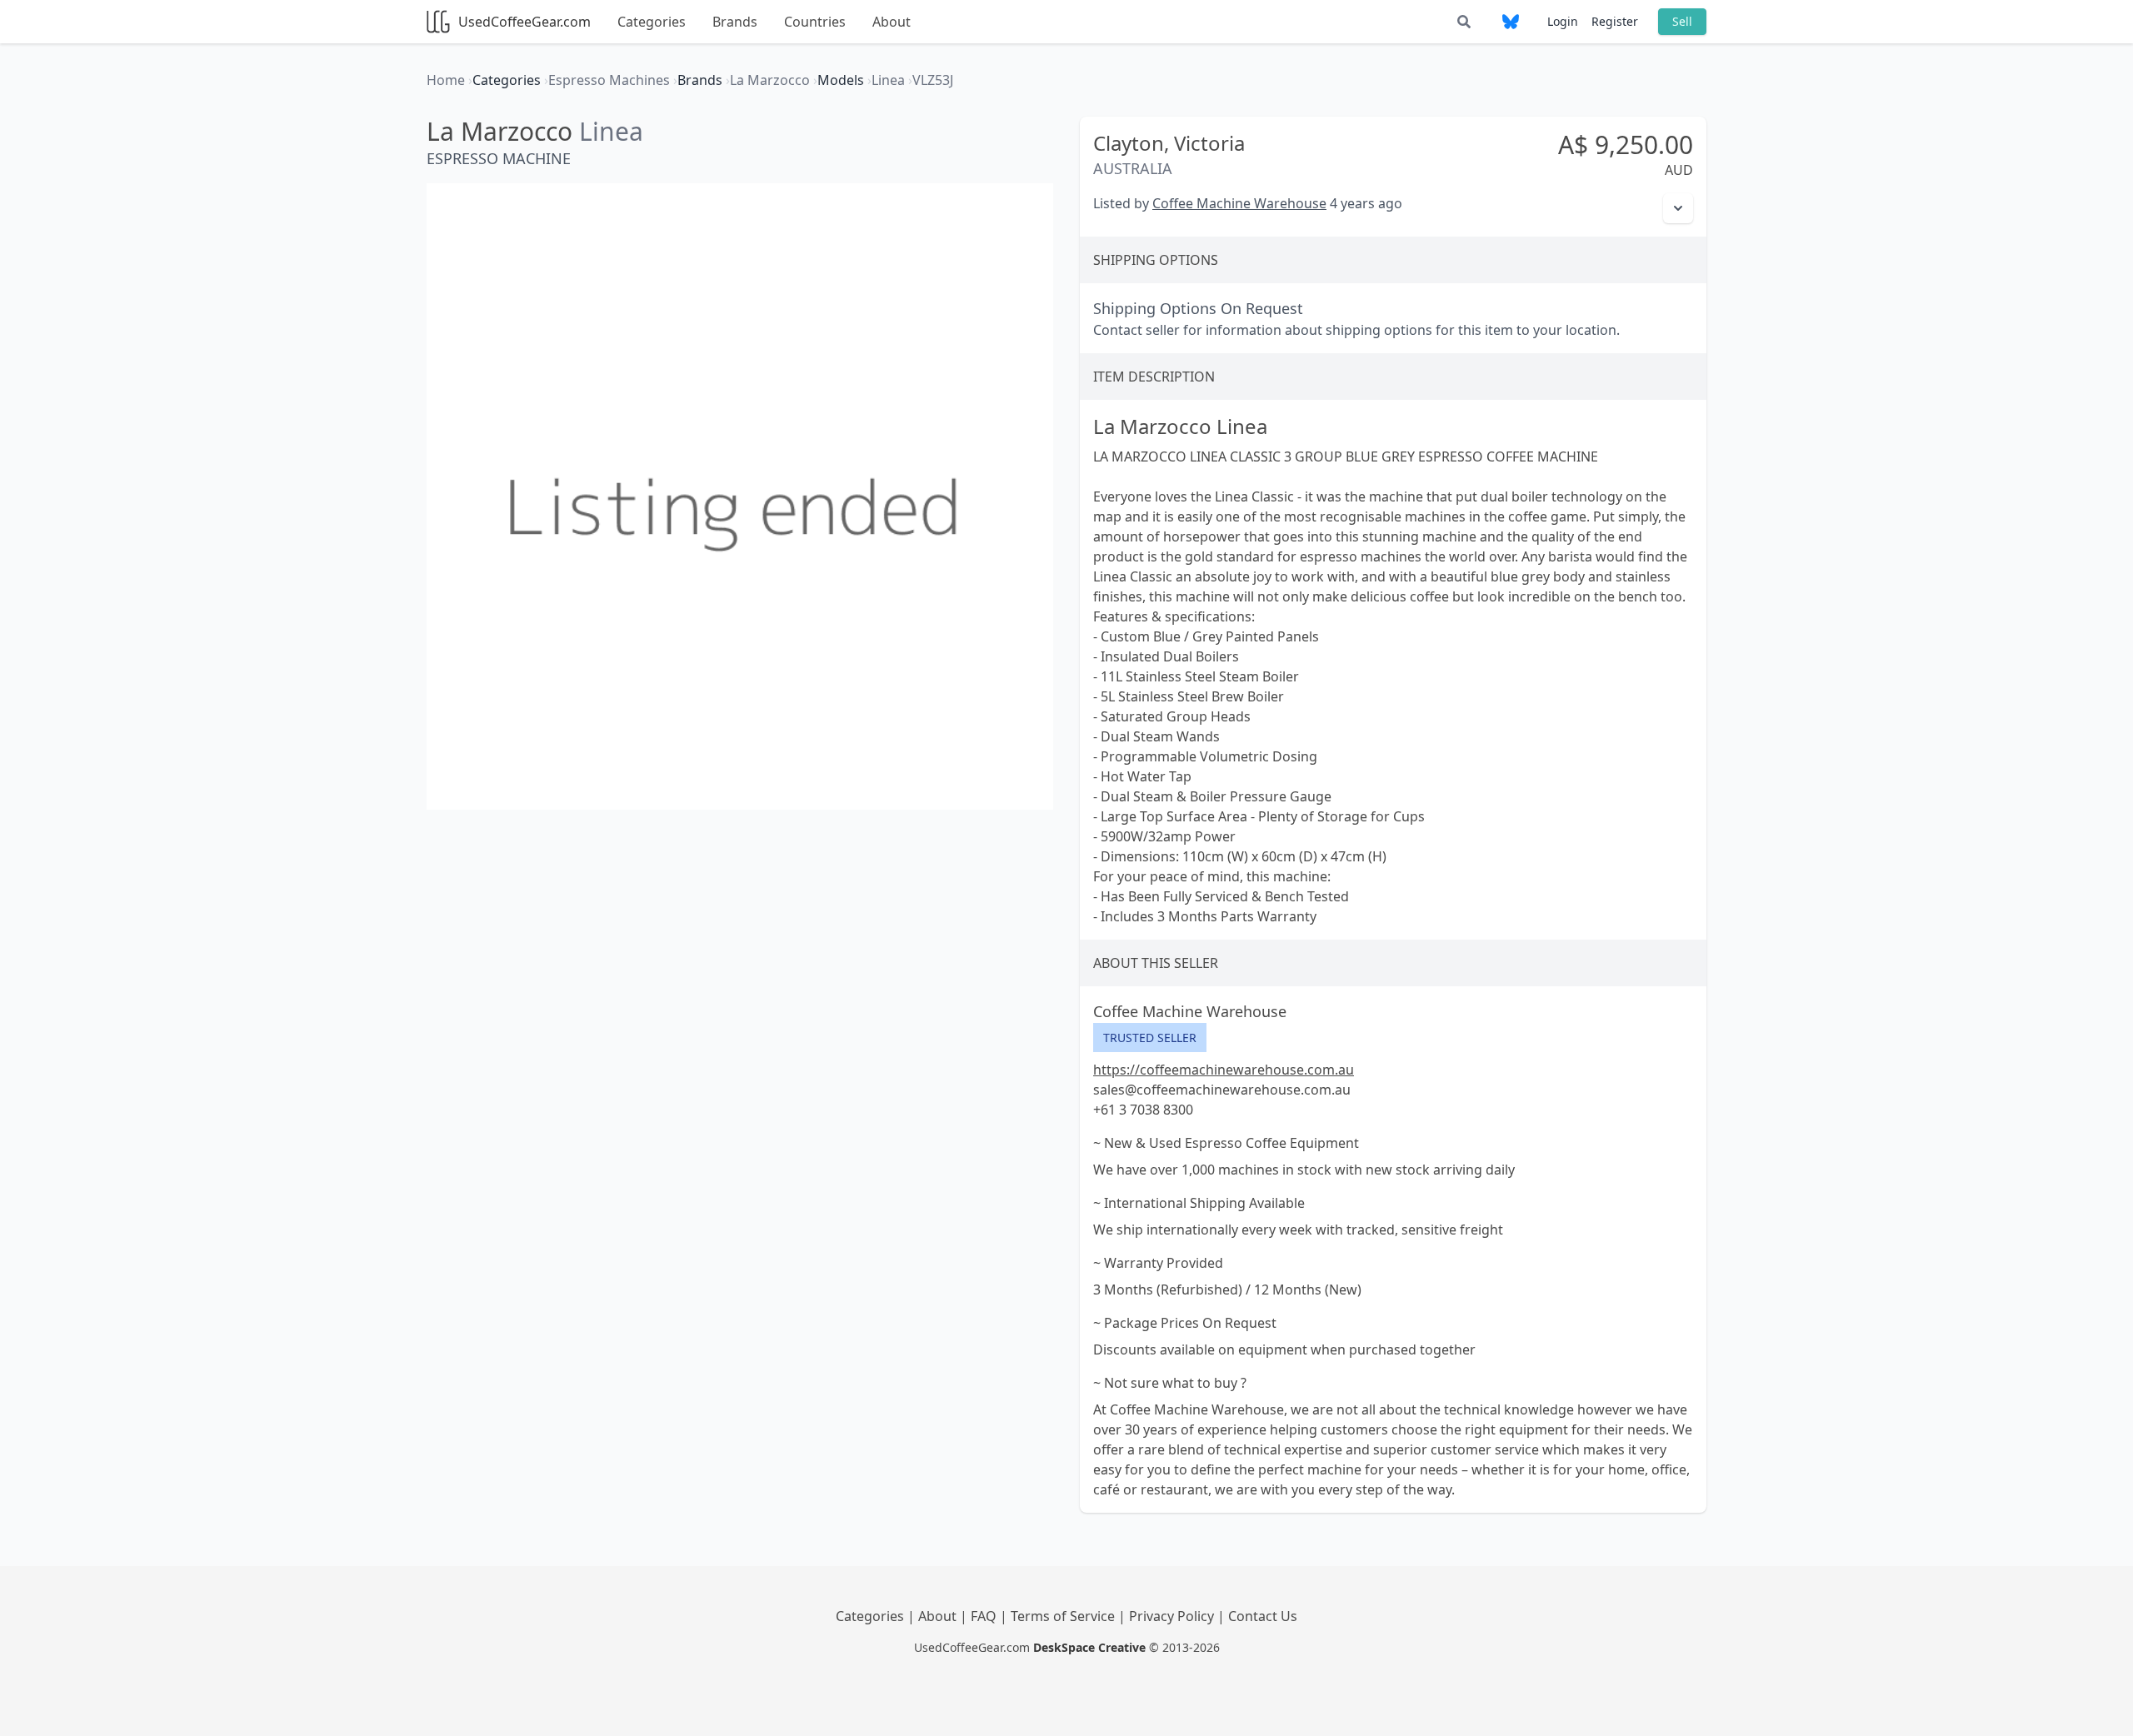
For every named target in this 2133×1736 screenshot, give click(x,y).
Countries (815, 22)
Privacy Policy (1173, 1616)
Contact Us (1263, 1616)
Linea (611, 131)
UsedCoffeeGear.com (525, 22)
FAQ (985, 1616)
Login (1563, 21)
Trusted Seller (1150, 1038)
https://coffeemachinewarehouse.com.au (1224, 1070)
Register (1615, 21)
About (892, 22)
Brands (735, 22)
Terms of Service (1064, 1616)
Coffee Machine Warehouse (1239, 203)
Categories (652, 22)
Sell (1682, 21)
